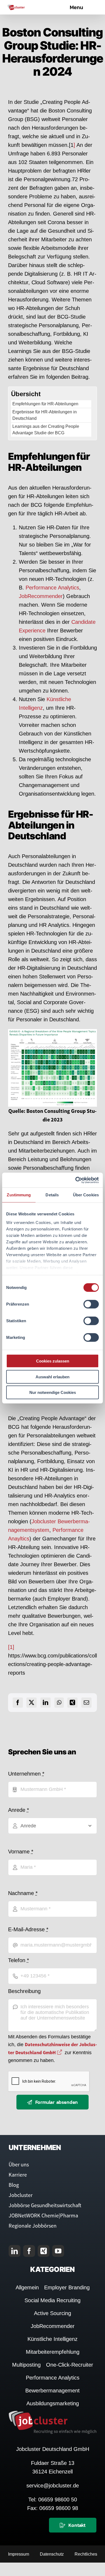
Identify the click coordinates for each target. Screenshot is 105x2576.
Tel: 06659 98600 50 (53, 2500)
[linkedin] (15, 2251)
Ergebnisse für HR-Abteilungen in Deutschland (45, 415)
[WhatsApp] (59, 1703)
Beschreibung (24, 1991)
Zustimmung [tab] (19, 1195)
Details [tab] (52, 1195)
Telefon (19, 1960)
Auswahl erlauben (52, 1377)
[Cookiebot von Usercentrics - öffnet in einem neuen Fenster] (76, 1180)
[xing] (44, 2251)
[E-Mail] (86, 1703)
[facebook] (29, 2251)
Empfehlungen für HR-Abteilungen (45, 404)
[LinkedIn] (45, 1703)
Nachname (23, 1893)
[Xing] (72, 1703)
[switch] (91, 1304)
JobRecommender (41, 596)
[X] (31, 1703)
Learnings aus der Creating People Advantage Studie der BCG (46, 430)
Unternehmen (26, 1774)
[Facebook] (18, 1703)
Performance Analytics (52, 588)
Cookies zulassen (53, 1361)
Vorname (21, 1852)
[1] (11, 1647)
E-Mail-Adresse (28, 1929)
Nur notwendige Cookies (53, 1392)
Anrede (19, 1810)
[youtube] (58, 2251)
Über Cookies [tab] (86, 1195)
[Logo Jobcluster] (16, 7)
